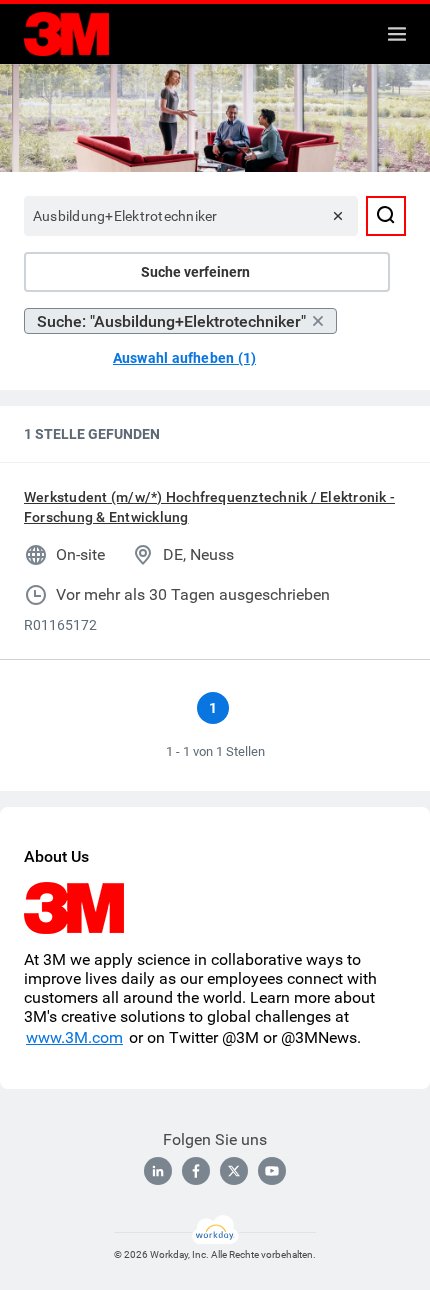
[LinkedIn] (158, 1171)
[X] (234, 1171)
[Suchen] (386, 216)
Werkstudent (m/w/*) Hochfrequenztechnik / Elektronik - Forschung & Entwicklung (209, 507)
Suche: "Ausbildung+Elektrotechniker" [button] (171, 321)
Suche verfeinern (195, 272)
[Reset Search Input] (338, 216)
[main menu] (397, 34)
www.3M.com (74, 1037)
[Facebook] (196, 1171)
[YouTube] (272, 1171)
